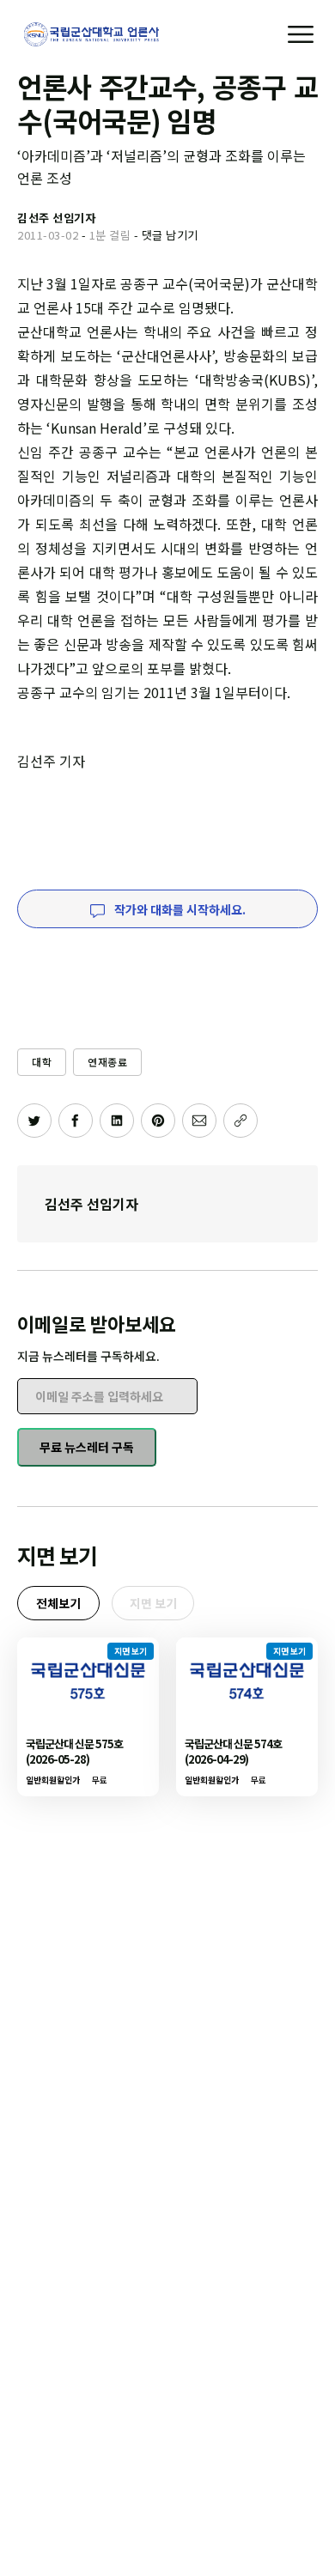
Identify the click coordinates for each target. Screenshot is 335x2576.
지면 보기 (153, 1603)
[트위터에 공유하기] (34, 1121)
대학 (42, 1062)
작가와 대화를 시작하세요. (179, 909)
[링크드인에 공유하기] (117, 1121)
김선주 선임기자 (91, 1204)
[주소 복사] (241, 1121)
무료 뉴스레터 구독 (87, 1447)
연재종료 (107, 1062)
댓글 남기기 (170, 235)
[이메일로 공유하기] (199, 1121)
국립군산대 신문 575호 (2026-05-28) (74, 1751)
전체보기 (58, 1603)
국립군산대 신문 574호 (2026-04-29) (233, 1751)
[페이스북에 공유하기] (76, 1121)
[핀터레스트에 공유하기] (158, 1121)
